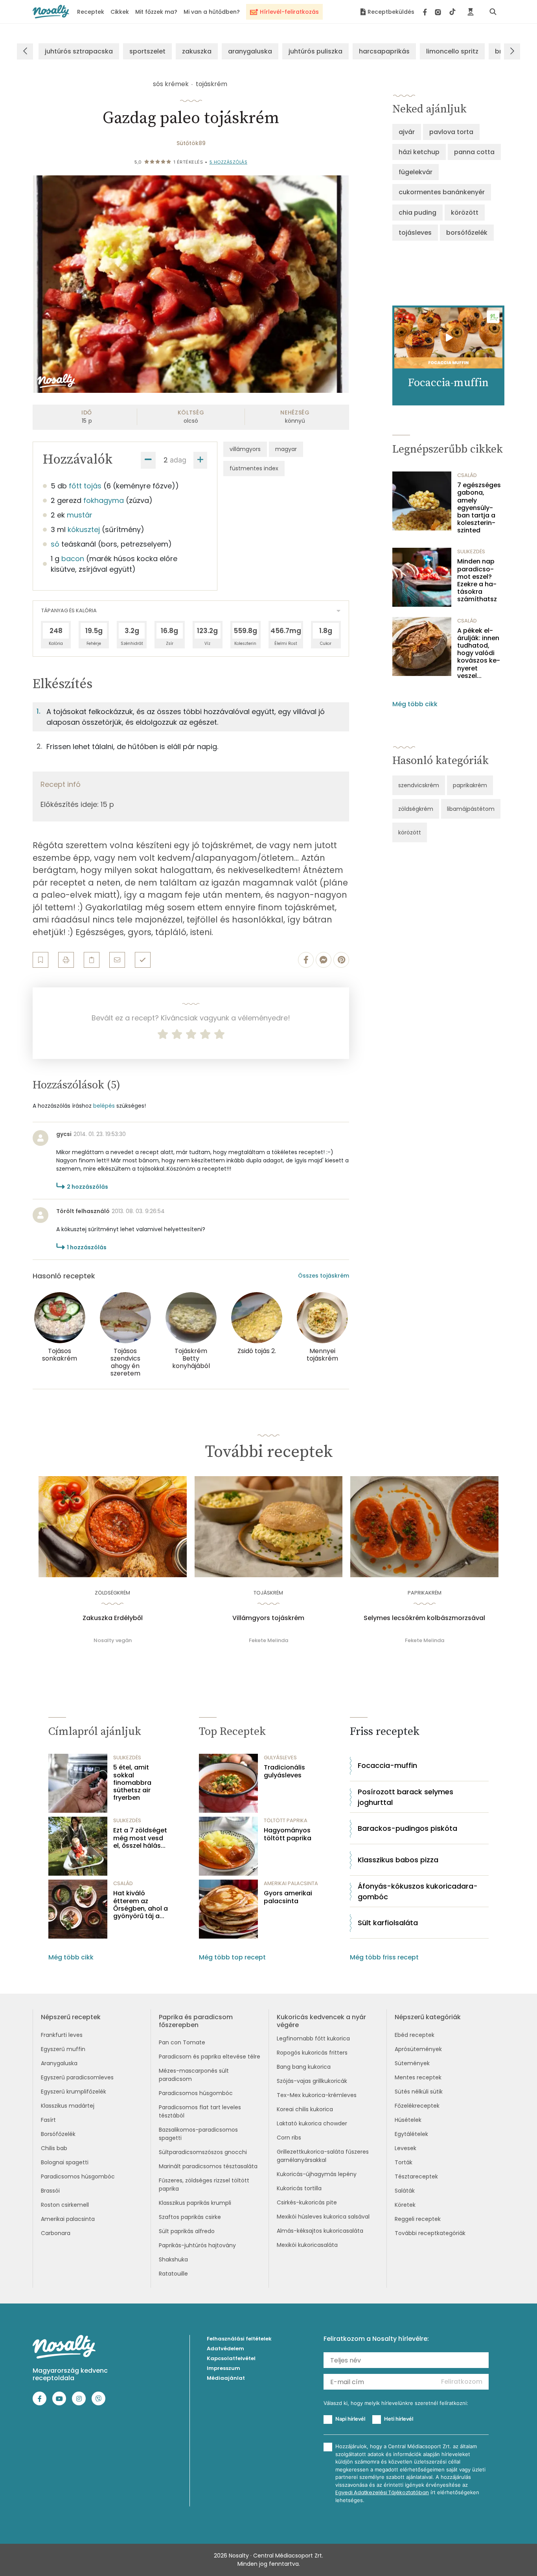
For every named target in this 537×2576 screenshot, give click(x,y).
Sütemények (412, 2063)
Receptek (91, 12)
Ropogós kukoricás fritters (312, 2053)
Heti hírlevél (399, 2419)
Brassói (50, 2191)
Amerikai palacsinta (68, 2219)
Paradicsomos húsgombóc (78, 2176)
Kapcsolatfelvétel (231, 2358)
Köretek (405, 2205)
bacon (73, 559)
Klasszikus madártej (68, 2106)
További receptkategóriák (430, 2233)
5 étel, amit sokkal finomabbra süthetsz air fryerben (132, 1782)
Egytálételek (411, 2134)
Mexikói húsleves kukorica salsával (323, 2217)
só (55, 544)
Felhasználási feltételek (239, 2339)
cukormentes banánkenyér (442, 192)
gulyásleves (280, 1758)
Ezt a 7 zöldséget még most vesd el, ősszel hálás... (140, 1838)
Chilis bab (54, 2148)
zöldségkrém (416, 809)
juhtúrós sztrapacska (79, 51)
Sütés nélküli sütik (419, 2092)
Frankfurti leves (62, 2035)
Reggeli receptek (418, 2219)
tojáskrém (211, 84)
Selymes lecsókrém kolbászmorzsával (424, 1618)
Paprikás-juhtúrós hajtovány (197, 2245)
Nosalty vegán (113, 1640)
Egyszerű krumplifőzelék (74, 2092)
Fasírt (48, 2120)
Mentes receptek (418, 2077)
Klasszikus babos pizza (398, 1860)
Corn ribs (289, 2138)
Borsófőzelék (58, 2134)
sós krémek (171, 84)
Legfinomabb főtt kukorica (313, 2038)
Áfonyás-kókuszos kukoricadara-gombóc (418, 1891)
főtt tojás (85, 486)
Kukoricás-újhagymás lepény (317, 2174)
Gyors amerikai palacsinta (288, 1897)
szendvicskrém (419, 785)
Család (467, 475)
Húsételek (408, 2120)
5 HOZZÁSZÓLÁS (229, 162)
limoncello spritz (452, 51)
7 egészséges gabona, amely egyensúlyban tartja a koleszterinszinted (479, 508)
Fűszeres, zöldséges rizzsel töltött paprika (204, 2185)
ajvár (407, 132)
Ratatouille (173, 2274)
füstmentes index (254, 468)
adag (178, 460)
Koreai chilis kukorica (305, 2109)
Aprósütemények (418, 2049)
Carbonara (56, 2233)
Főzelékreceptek (417, 2106)
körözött (465, 213)
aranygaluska (250, 51)
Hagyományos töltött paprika (288, 1834)
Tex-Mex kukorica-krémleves (317, 2095)
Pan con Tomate (182, 2042)
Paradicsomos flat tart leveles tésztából (200, 2111)
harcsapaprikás (384, 51)
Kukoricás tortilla (299, 2188)
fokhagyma (104, 500)
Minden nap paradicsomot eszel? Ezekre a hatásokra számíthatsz (477, 580)
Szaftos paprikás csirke (190, 2217)
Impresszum (223, 2368)
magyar (286, 449)
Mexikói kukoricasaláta (307, 2245)
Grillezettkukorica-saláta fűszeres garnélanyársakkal (323, 2156)
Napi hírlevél (350, 2419)
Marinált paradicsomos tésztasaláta (208, 2166)
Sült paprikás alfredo (187, 2231)
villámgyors (245, 449)
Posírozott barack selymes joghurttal (406, 1797)
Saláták (405, 2191)
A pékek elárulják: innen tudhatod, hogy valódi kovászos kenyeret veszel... (479, 653)
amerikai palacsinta (291, 1883)
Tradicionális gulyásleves (284, 1771)
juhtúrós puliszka (315, 51)
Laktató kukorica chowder (312, 2123)
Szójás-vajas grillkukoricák (312, 2081)
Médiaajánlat (226, 2378)
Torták (404, 2162)
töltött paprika (286, 1820)
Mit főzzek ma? (156, 12)
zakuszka (197, 51)
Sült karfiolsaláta (388, 1923)
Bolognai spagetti (65, 2162)
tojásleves (415, 233)
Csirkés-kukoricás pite (307, 2202)
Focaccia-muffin (387, 1765)
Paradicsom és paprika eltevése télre (210, 2057)
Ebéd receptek (415, 2035)
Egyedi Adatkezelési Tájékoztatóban (382, 2492)
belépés (104, 1106)
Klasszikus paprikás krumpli (195, 2203)
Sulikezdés (471, 551)
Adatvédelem (225, 2349)
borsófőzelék (467, 233)
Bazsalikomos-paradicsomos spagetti (198, 2134)
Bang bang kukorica (304, 2067)
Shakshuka (173, 2259)
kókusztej (84, 529)
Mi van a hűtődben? (212, 12)
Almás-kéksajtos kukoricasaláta (320, 2231)
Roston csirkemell (65, 2205)
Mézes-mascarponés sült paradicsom (194, 2075)
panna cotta (474, 152)
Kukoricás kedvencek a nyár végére (321, 2021)
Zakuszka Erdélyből (113, 1618)
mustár (80, 515)
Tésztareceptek (416, 2176)
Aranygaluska (59, 2063)
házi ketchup (419, 152)
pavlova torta (451, 132)
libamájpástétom (471, 809)
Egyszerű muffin (63, 2049)
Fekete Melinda (268, 1640)
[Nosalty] (51, 12)
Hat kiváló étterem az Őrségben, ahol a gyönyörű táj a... (141, 1905)
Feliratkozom (462, 2382)
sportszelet (147, 51)
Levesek (406, 2148)
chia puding (417, 213)
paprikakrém (470, 785)
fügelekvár (416, 172)
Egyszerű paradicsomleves (77, 2077)
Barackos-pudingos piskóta (407, 1828)
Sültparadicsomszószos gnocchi (203, 2152)
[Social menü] (439, 12)
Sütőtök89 (191, 143)
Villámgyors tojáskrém (268, 1618)
